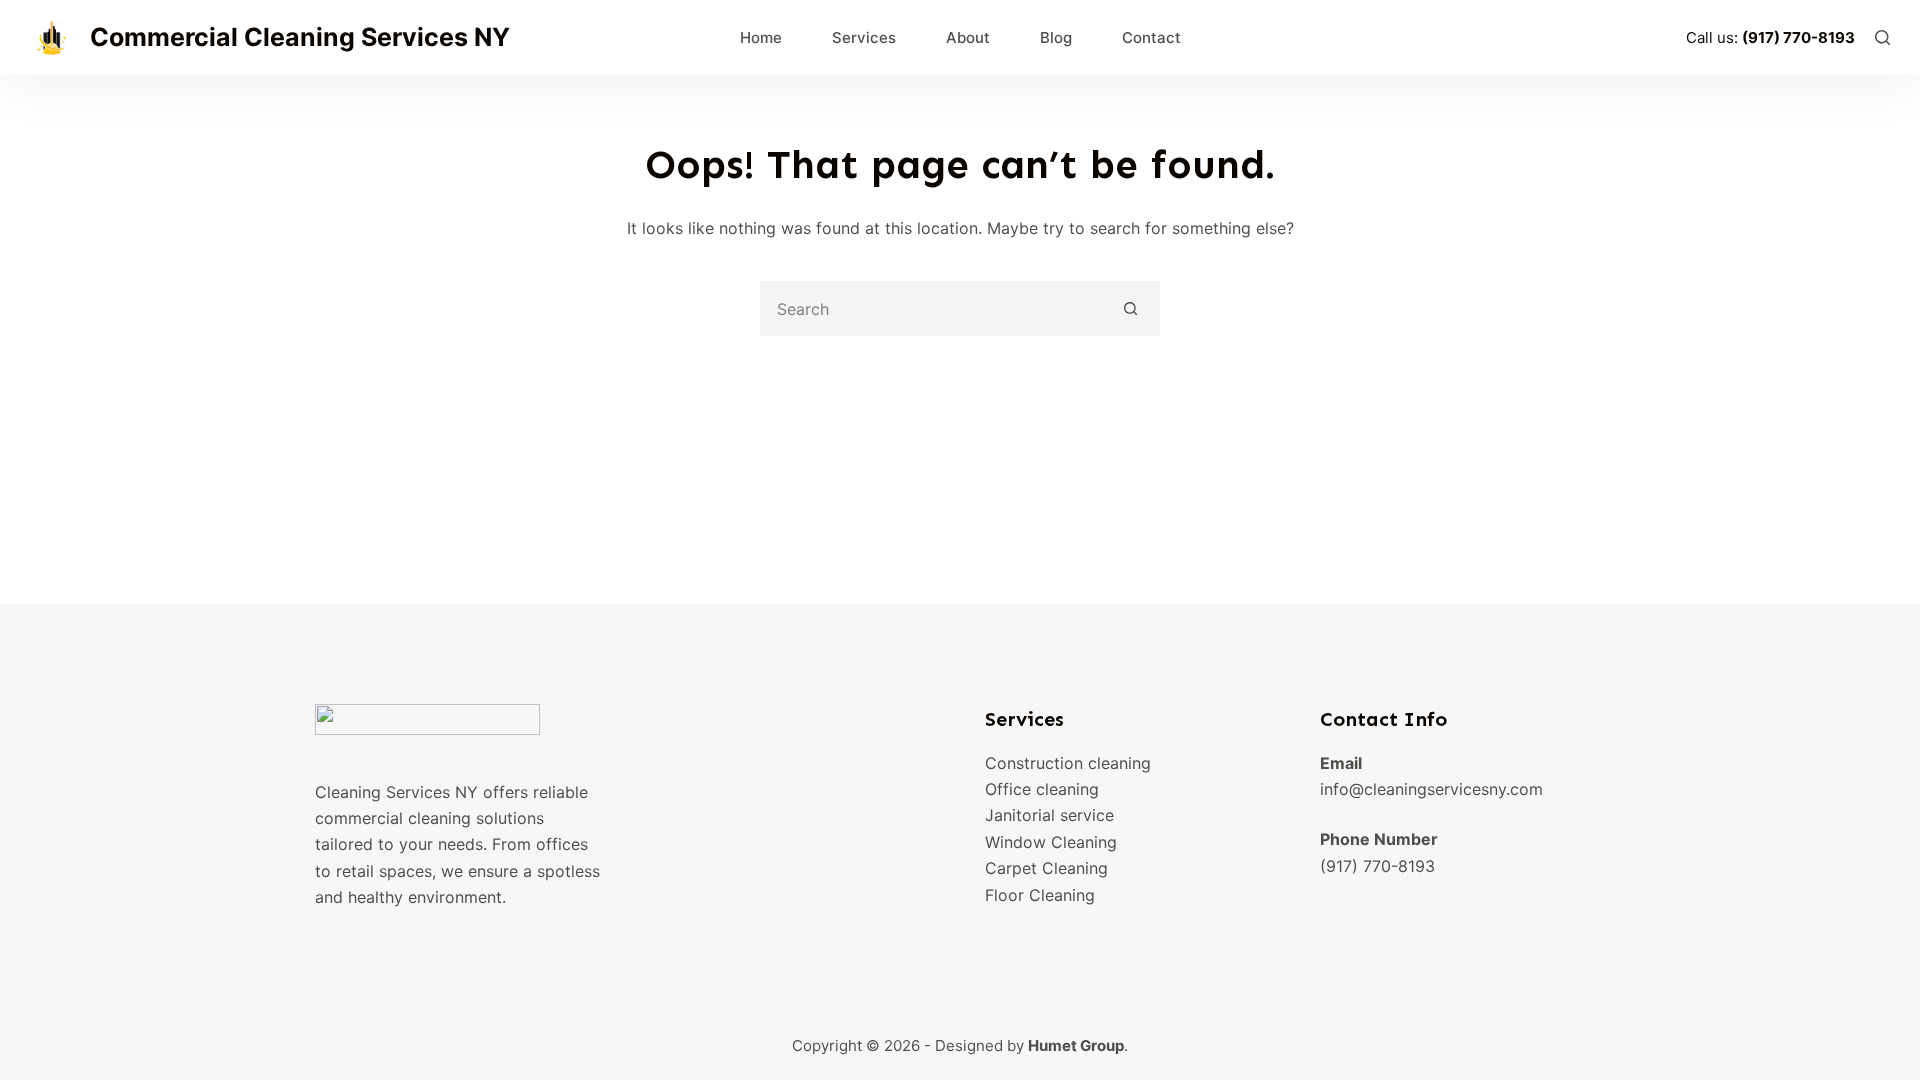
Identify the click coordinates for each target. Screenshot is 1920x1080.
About (968, 37)
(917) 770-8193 (1798, 37)
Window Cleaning (1051, 842)
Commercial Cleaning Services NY (300, 37)
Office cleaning (1042, 789)
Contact (1151, 37)
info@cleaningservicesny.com (1431, 789)
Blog (1056, 37)
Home (761, 37)
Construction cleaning (1068, 763)
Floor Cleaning (1040, 895)
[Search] (1882, 37)
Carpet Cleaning (1046, 868)
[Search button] (1130, 308)
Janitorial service (1049, 815)
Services (864, 37)
